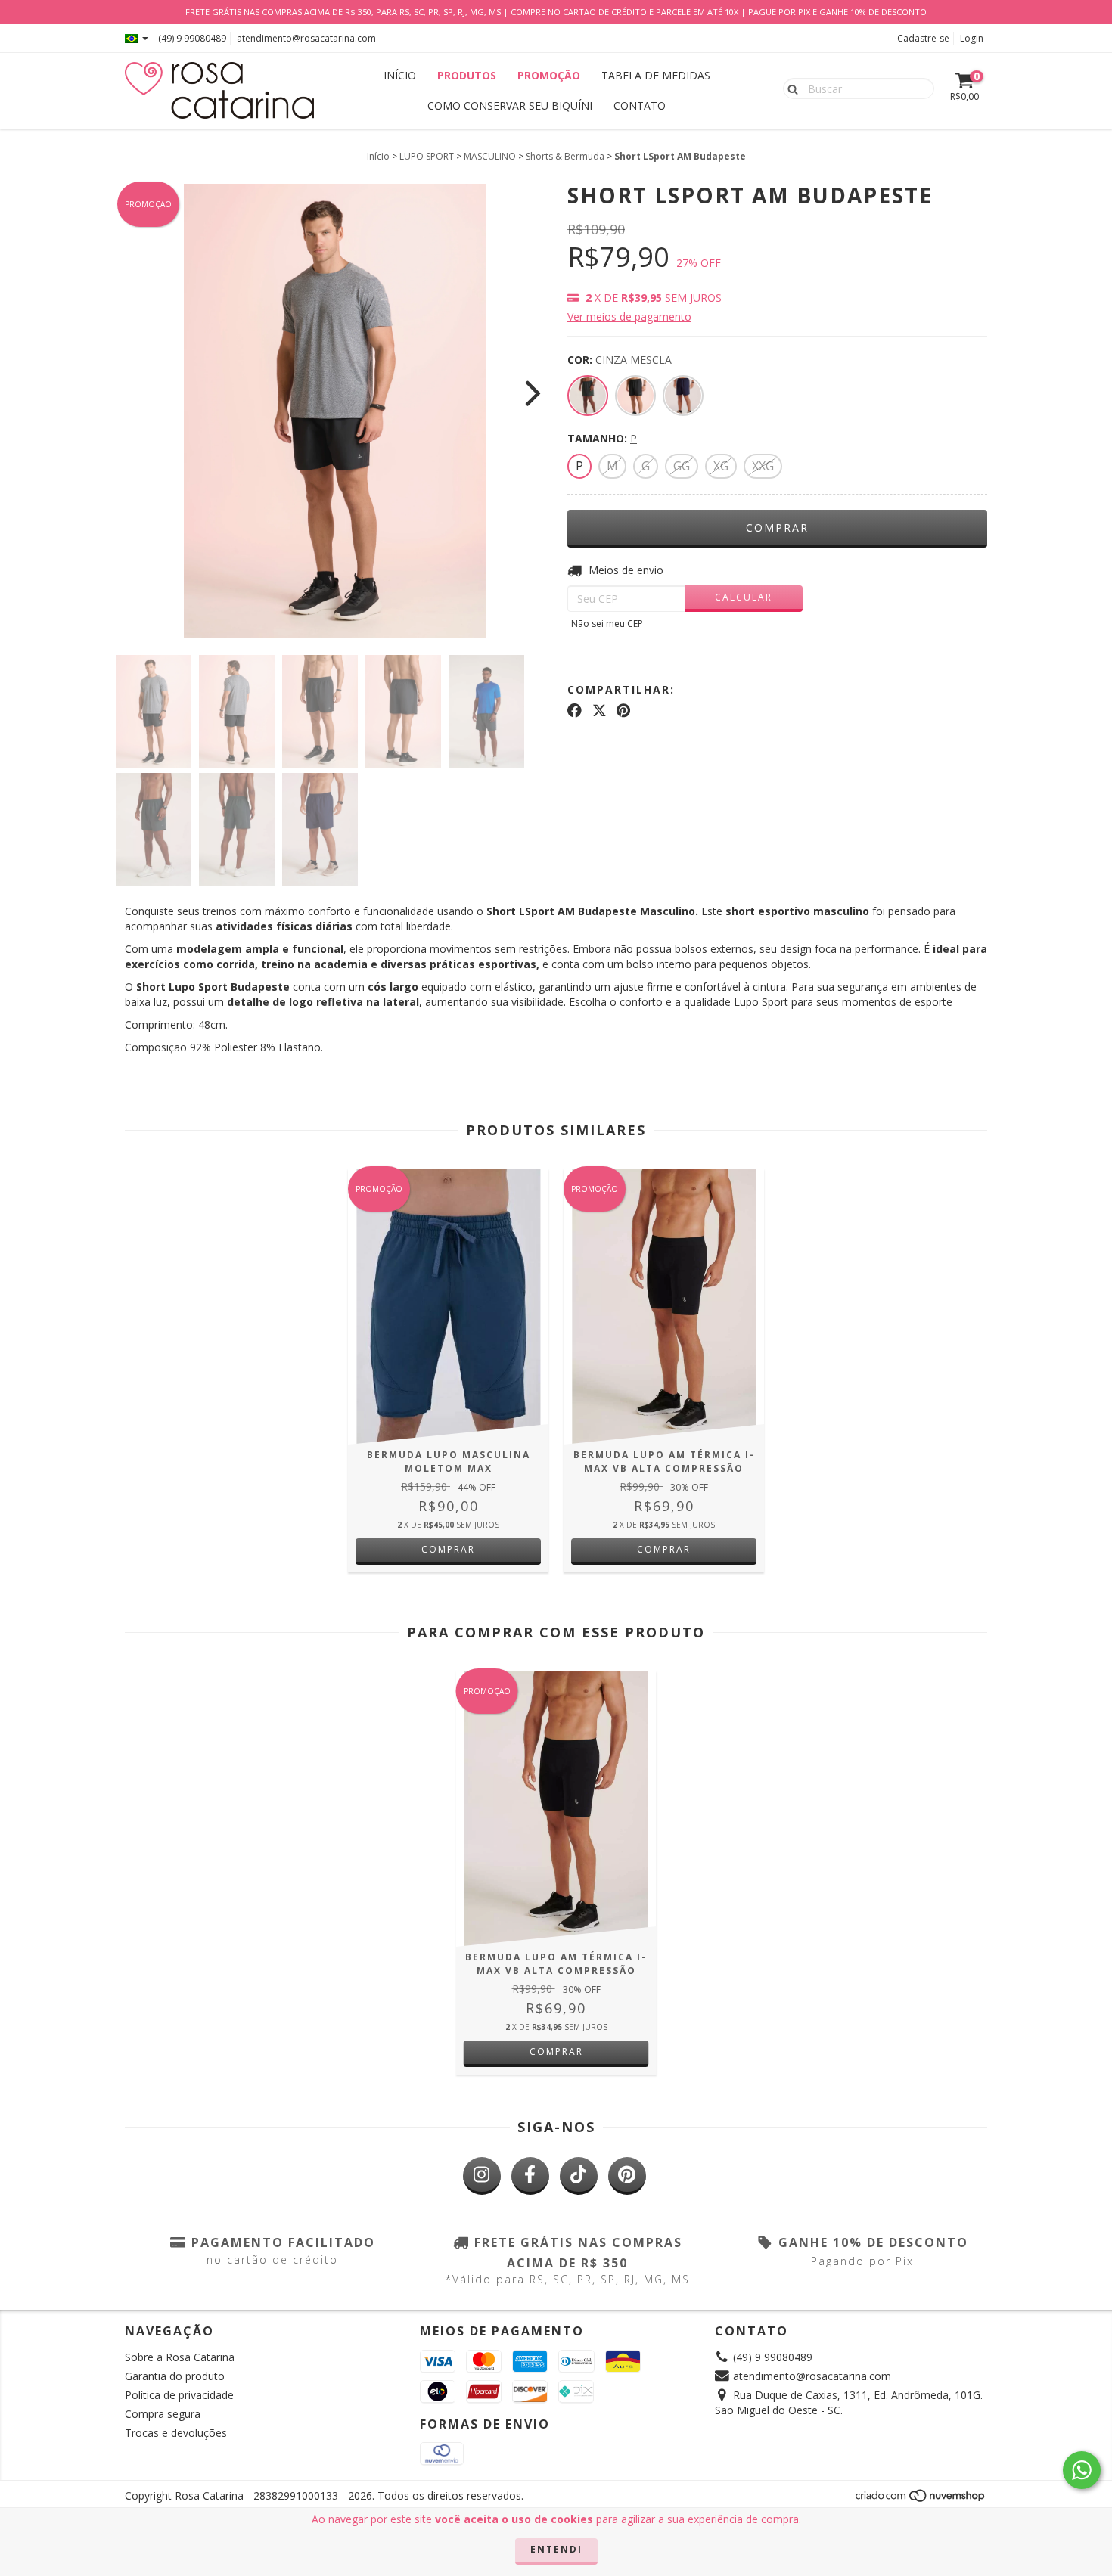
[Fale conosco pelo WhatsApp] (1082, 2470)
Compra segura (163, 2414)
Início (378, 156)
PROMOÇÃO (549, 75)
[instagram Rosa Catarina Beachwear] (482, 2176)
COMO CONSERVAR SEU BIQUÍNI (510, 106)
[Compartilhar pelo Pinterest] (623, 711)
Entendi (556, 2549)
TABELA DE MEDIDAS (656, 75)
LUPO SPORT (427, 156)
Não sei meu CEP (607, 624)
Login (972, 38)
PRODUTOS (467, 75)
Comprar (448, 1549)
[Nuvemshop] (921, 2500)
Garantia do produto (175, 2376)
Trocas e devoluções (176, 2433)
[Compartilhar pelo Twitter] (599, 711)
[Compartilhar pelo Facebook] (575, 711)
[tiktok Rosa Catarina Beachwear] (579, 2176)
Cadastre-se (923, 38)
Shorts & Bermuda (565, 156)
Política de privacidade (179, 2395)
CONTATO (640, 106)
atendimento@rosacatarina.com (306, 38)
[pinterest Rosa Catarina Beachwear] (627, 2176)
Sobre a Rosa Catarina (180, 2357)
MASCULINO (490, 156)
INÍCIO (400, 75)
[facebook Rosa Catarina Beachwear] (530, 2176)
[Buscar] (789, 88)
